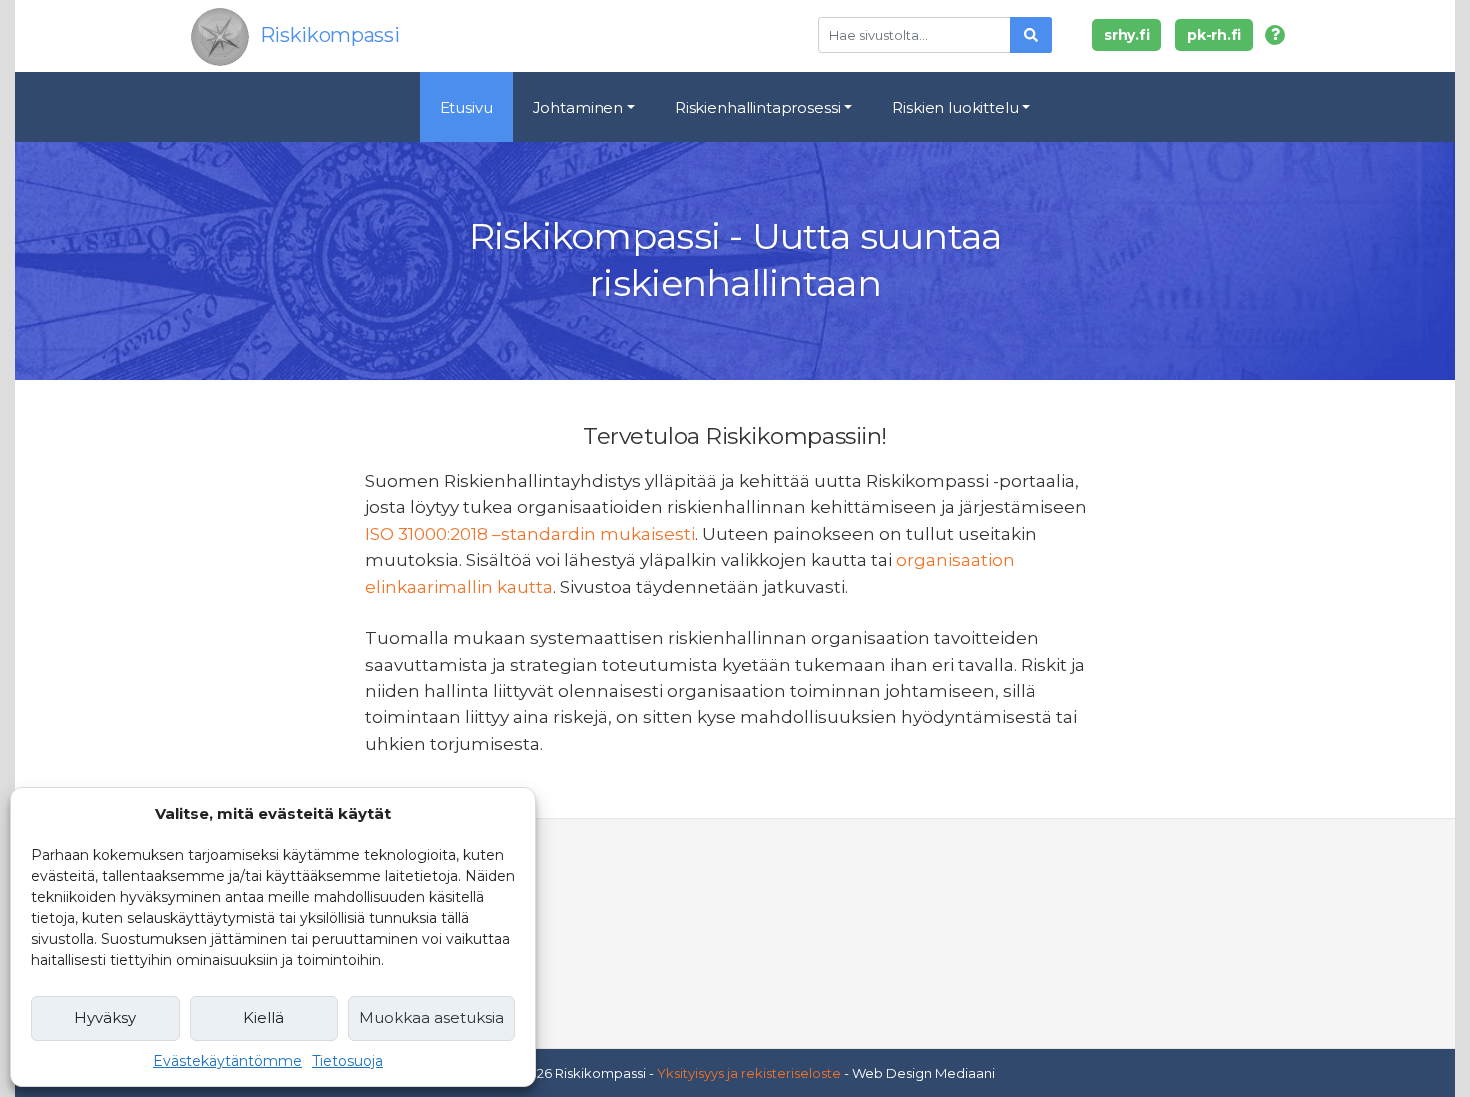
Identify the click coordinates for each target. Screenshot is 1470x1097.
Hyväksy (105, 1017)
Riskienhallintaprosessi (758, 107)
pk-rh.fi (1214, 35)
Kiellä (263, 1017)
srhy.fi (1126, 35)
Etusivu (466, 107)
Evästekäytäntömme (227, 1061)
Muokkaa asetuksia (431, 1017)
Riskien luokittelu (955, 107)
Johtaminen (578, 107)
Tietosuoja (347, 1061)
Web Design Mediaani (923, 1073)
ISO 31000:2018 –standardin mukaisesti (530, 534)
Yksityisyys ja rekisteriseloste (749, 1073)
